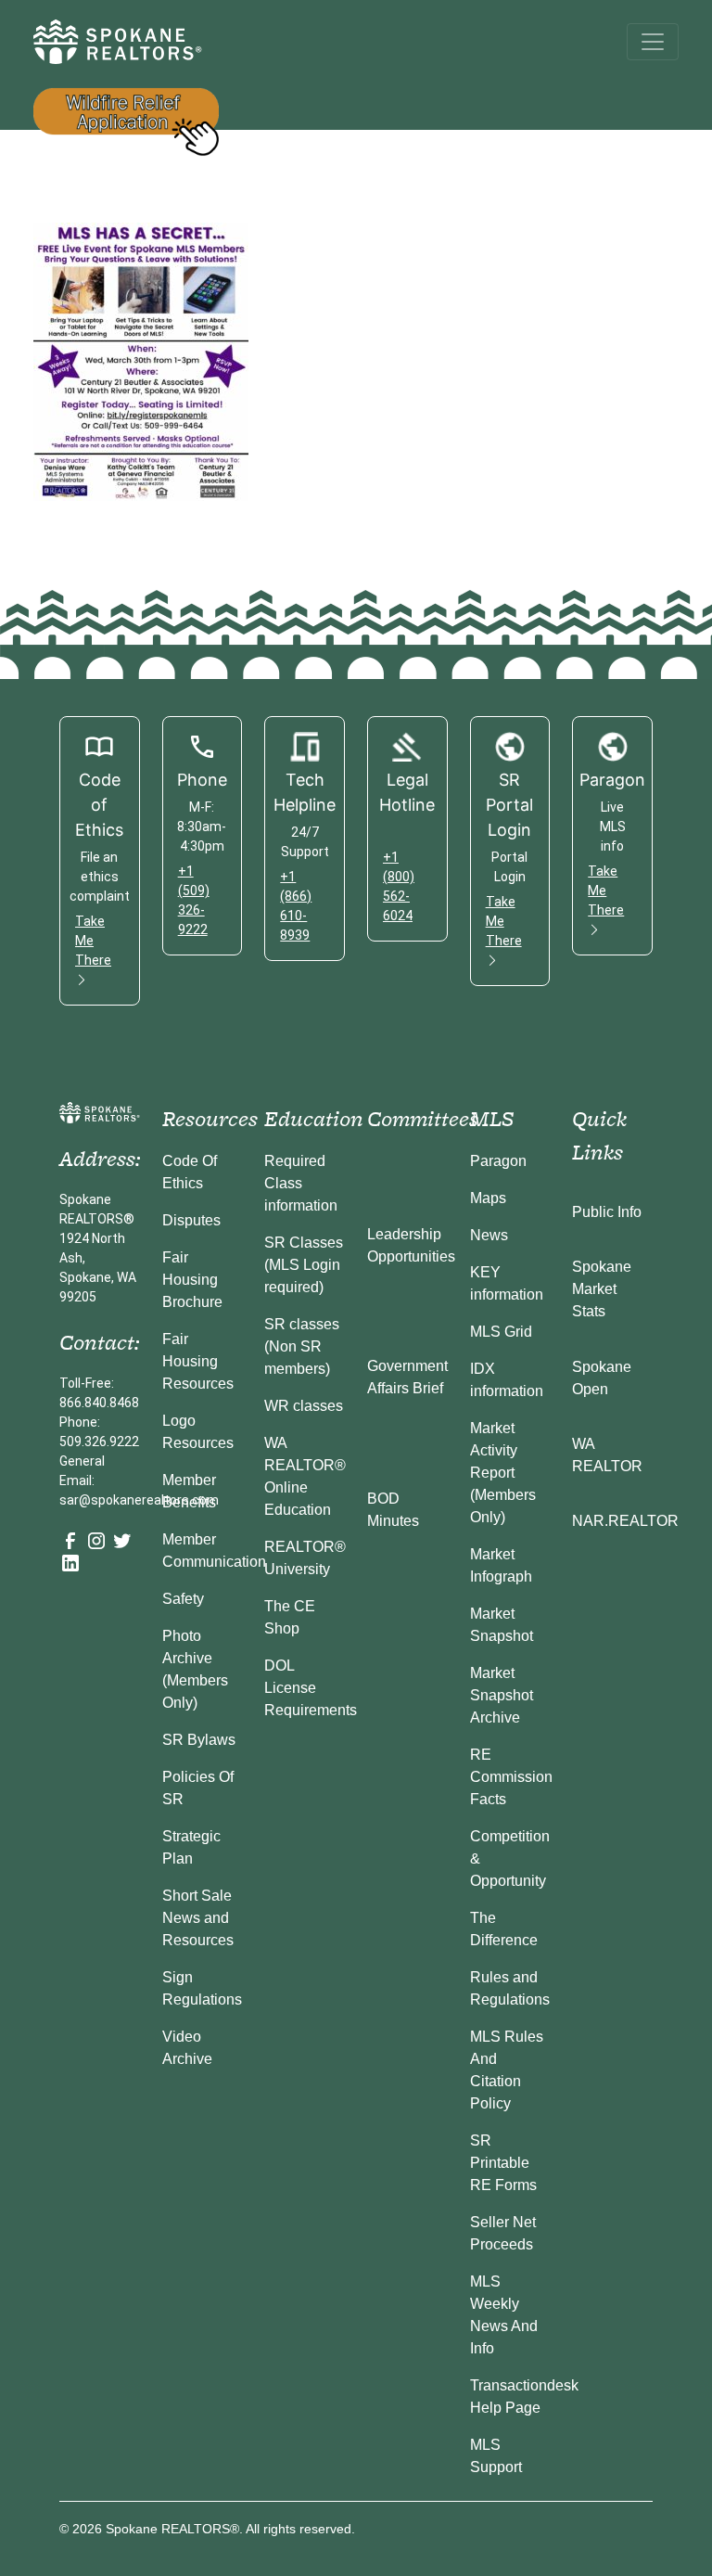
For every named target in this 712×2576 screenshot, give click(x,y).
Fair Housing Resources (198, 1361)
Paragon (498, 1161)
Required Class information (301, 1183)
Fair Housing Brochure (192, 1280)
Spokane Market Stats (602, 1289)
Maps (488, 1198)
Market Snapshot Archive (502, 1695)
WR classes (304, 1406)
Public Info (607, 1212)
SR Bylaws (199, 1740)
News (489, 1235)
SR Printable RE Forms (503, 2163)
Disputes (191, 1220)
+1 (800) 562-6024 (399, 886)
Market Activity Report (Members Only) (503, 1473)
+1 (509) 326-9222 (194, 900)
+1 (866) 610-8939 (296, 906)
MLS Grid (501, 1332)
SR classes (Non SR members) (302, 1346)
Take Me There (93, 941)
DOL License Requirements (311, 1688)
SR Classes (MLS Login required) (304, 1265)
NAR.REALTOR (625, 1521)
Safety (183, 1599)
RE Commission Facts (511, 1777)
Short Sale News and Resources (198, 1918)
